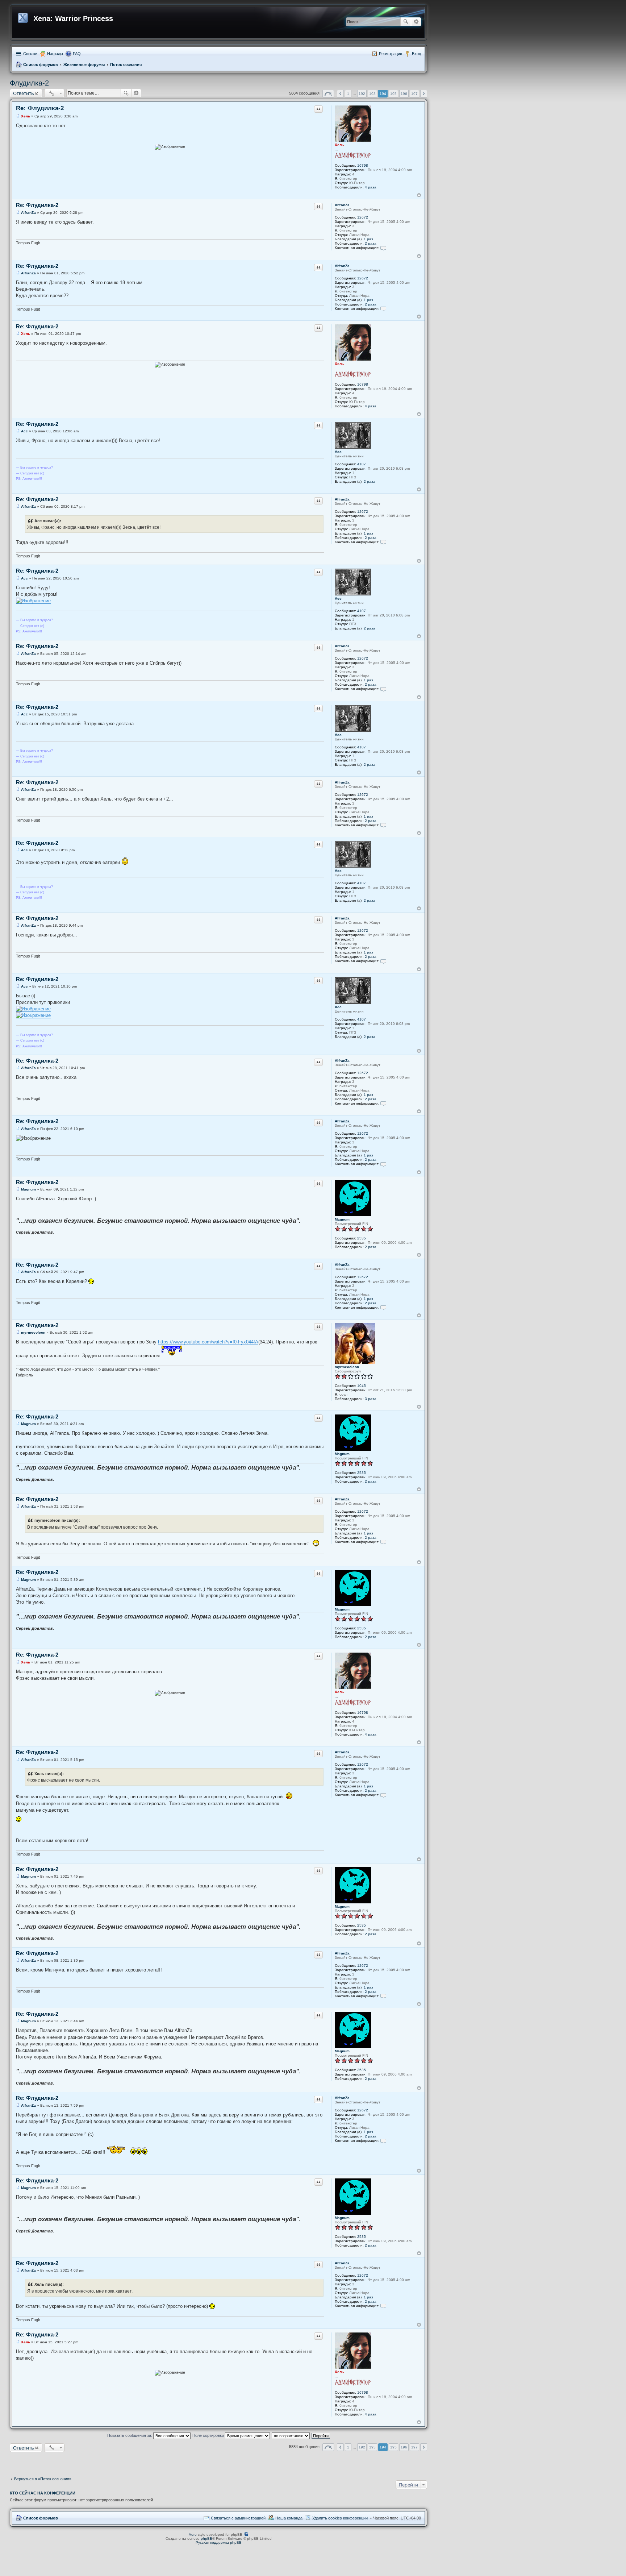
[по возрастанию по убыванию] (291, 2435)
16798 (363, 165)
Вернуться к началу (419, 195)
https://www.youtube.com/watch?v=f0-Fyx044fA (208, 1342)
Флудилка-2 (29, 83)
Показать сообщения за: (130, 2435)
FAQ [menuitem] (77, 54)
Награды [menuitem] (55, 54)
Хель (339, 145)
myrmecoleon (347, 1367)
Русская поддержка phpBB (219, 2542)
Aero (193, 2535)
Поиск (406, 22)
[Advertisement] (218, 2463)
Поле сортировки (209, 2435)
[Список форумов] (24, 17)
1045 (362, 1386)
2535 (362, 1238)
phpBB (206, 2538)
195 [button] (393, 94)
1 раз (368, 239)
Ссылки (30, 54)
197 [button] (414, 94)
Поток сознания (126, 65)
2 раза (371, 243)
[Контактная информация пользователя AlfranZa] (383, 248)
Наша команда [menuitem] (289, 2518)
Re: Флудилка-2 (40, 108)
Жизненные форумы (84, 65)
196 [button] (404, 94)
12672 (363, 217)
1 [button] (348, 94)
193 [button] (372, 94)
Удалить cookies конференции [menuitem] (340, 2518)
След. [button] (424, 94)
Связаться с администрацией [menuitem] (238, 2518)
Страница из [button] (328, 94)
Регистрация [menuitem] (391, 54)
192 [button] (362, 94)
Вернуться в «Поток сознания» (43, 2479)
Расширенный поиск (416, 22)
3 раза (371, 1399)
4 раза (371, 187)
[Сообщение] (18, 116)
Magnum (342, 1219)
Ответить (24, 93)
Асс (338, 452)
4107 (362, 464)
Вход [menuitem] (416, 54)
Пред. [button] (340, 94)
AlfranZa (342, 205)
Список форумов (41, 65)
